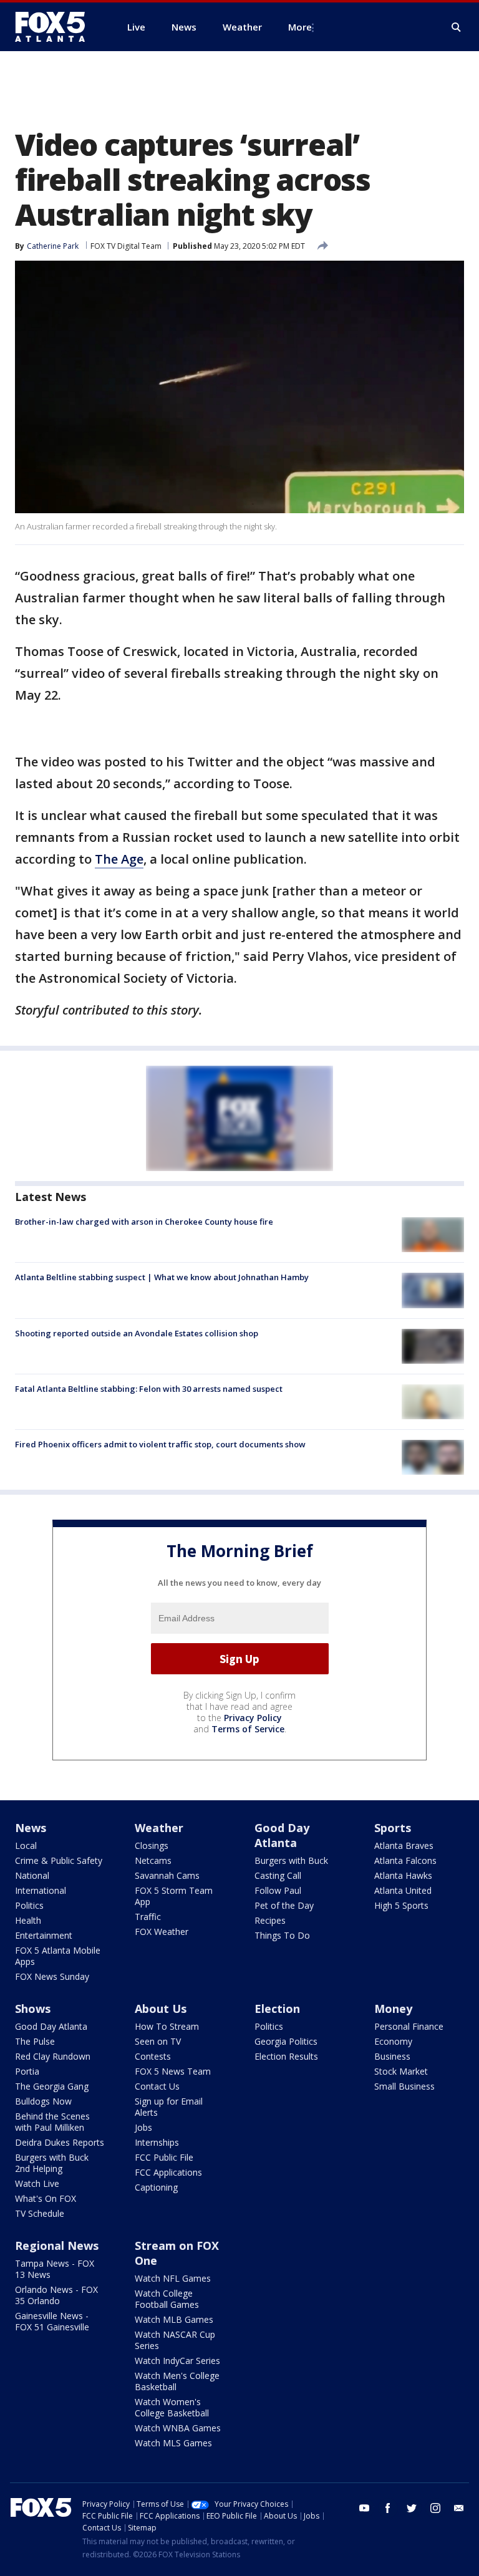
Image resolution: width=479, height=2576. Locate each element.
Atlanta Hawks (403, 1875)
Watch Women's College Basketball (172, 2407)
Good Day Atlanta (282, 1835)
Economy (393, 2041)
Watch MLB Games (174, 2319)
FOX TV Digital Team (126, 246)
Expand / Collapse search (457, 27)
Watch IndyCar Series (177, 2361)
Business (392, 2056)
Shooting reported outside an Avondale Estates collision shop (137, 1333)
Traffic (148, 1917)
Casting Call (278, 1875)
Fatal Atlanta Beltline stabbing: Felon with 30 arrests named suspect (149, 1389)
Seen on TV (158, 2041)
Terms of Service (248, 1729)
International (41, 1890)
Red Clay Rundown (53, 2056)
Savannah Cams (167, 1875)
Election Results (286, 2056)
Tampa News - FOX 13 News (55, 2269)
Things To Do (282, 1935)
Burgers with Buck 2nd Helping (52, 2163)
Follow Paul (278, 1890)
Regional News (57, 2246)
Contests (153, 2056)
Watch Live (37, 2183)
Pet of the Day (284, 1905)
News (31, 1828)
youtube (364, 2508)
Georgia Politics (286, 2041)
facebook (388, 2508)
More (300, 27)
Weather (159, 1828)
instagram (435, 2508)
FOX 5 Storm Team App (174, 1896)
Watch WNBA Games (178, 2428)
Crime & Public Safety (59, 1860)
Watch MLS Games (173, 2443)
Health (28, 1920)
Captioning (156, 2187)
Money (393, 2009)
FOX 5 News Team (173, 2071)
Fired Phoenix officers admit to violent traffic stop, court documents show (160, 1444)
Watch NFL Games (173, 2278)
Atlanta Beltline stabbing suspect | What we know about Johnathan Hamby (162, 1277)
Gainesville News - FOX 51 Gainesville (52, 2321)
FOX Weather (162, 1932)
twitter (412, 2508)
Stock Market (401, 2071)
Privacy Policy (253, 1718)
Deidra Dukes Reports (60, 2142)
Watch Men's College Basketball (177, 2381)
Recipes (270, 1920)
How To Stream (167, 2026)
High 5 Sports (401, 1905)
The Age (119, 859)
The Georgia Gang (52, 2086)
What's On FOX (46, 2198)
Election (277, 2009)
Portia (27, 2071)
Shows (33, 2009)
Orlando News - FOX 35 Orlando (56, 2295)
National (32, 1875)
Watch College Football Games (167, 2299)
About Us (161, 2009)
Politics (29, 1905)
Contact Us (157, 2086)
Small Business (404, 2086)
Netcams (153, 1860)
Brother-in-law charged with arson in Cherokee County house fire (144, 1222)
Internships (157, 2142)
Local (26, 1845)
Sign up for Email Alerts (169, 2107)
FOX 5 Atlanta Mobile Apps (58, 1956)
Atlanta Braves (404, 1845)
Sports (393, 1828)
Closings (152, 1845)
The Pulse (35, 2041)
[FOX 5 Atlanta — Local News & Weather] (56, 27)
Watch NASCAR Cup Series (175, 2340)
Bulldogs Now (43, 2101)
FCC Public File (164, 2157)
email (459, 2508)
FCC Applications (168, 2172)
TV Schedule (40, 2213)
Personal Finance (409, 2026)
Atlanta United (403, 1890)
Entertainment (44, 1935)
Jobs (143, 2127)
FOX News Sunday (52, 1976)
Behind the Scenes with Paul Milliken (52, 2122)
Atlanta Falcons (405, 1860)
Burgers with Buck (291, 1860)
